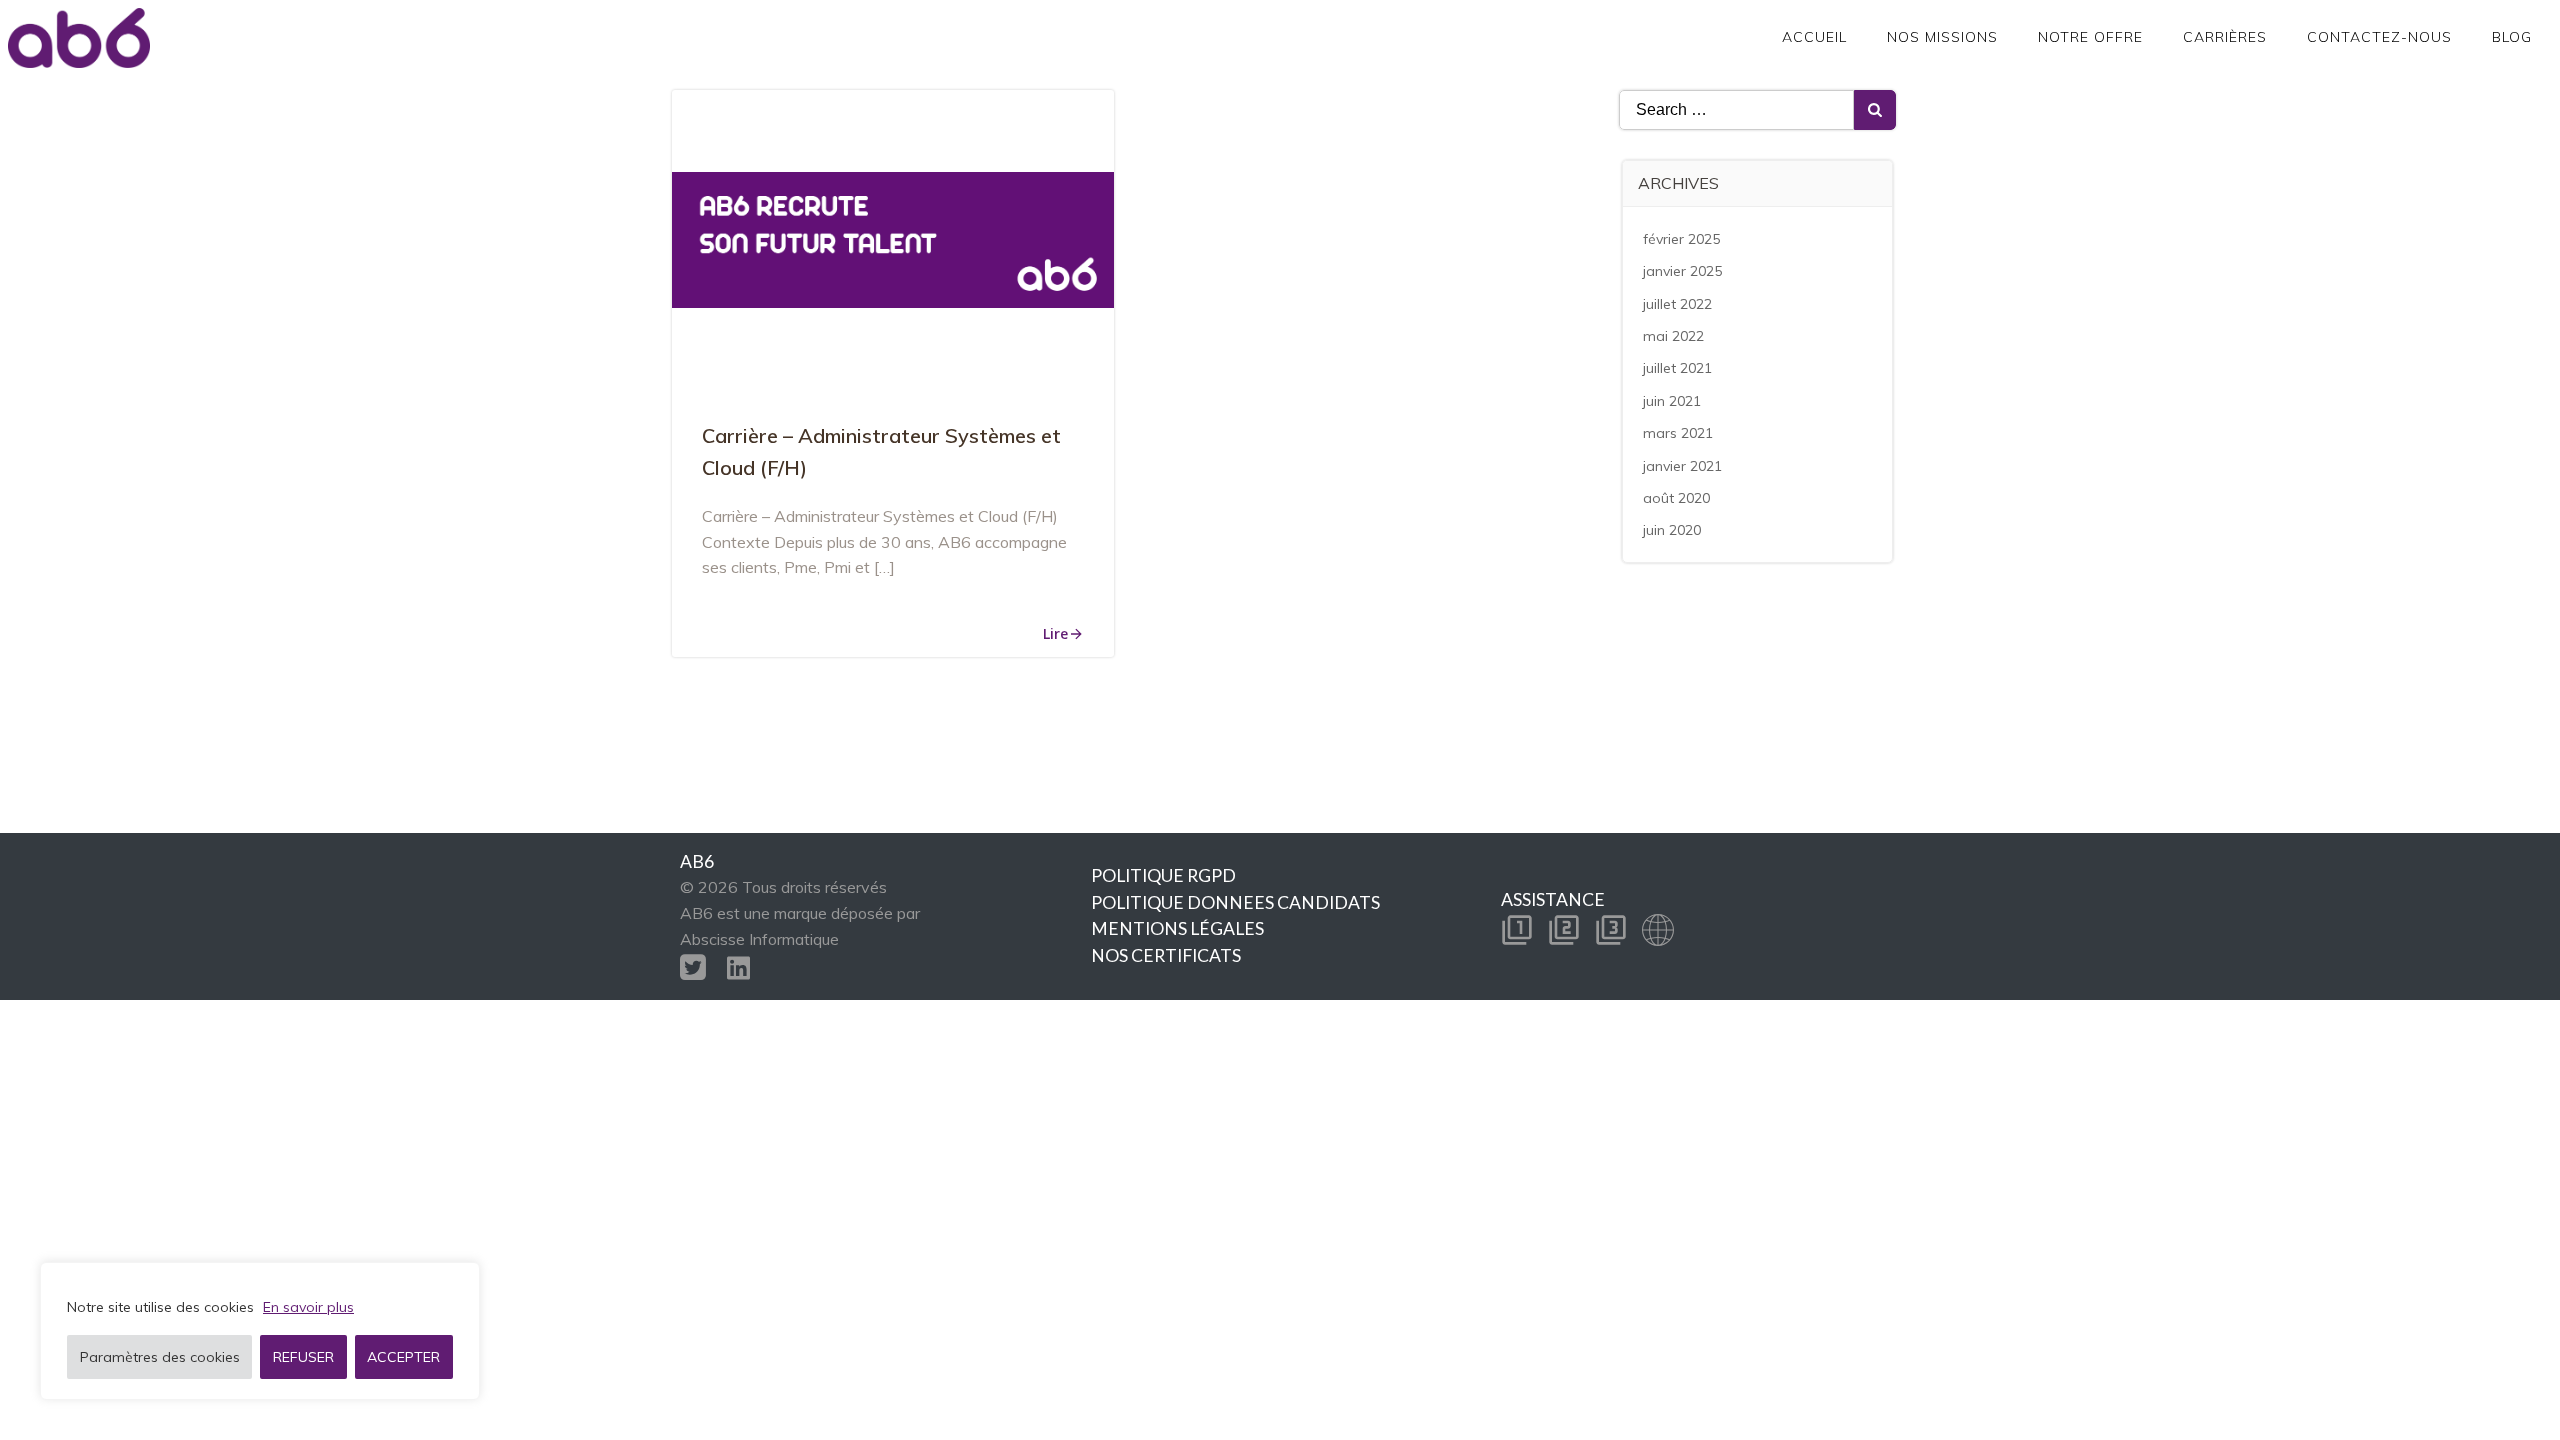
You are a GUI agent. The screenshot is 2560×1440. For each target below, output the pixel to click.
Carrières (2225, 37)
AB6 (697, 861)
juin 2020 (1672, 530)
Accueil (1814, 37)
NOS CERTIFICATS (1166, 955)
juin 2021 (1672, 401)
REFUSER (303, 1357)
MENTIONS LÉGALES (1177, 928)
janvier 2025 (1682, 271)
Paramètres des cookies (160, 1357)
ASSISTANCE (1553, 899)
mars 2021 (1678, 433)
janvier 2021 (1682, 466)
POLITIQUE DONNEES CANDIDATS (1235, 902)
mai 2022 (1673, 336)
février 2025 (1681, 239)
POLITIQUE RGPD (1163, 875)
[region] (260, 1331)
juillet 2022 (1677, 304)
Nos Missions (1942, 37)
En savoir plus (308, 1307)
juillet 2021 (1677, 368)
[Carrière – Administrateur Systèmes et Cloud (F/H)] (893, 238)
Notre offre (2090, 37)
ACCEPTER (403, 1357)
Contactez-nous (2379, 37)
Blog (2512, 37)
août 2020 (1676, 498)
